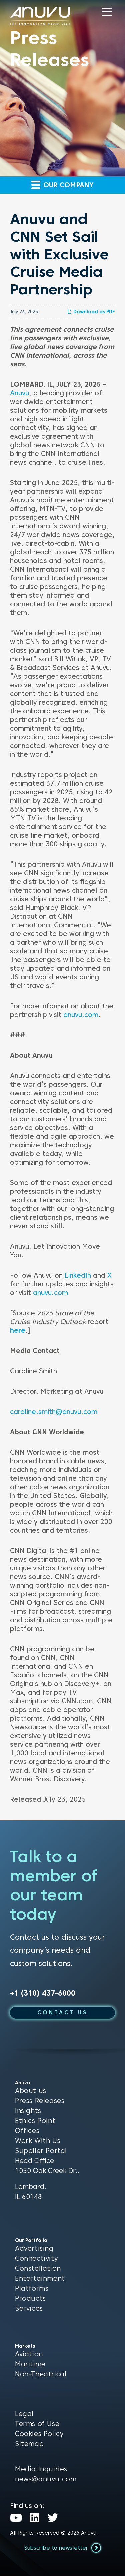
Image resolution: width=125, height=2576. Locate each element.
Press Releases (40, 2101)
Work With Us (38, 2141)
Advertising (34, 2248)
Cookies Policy (39, 2434)
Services (29, 2308)
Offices (27, 2131)
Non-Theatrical (41, 2374)
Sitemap (29, 2444)
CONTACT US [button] (63, 2012)
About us (31, 2091)
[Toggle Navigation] (107, 12)
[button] (107, 12)
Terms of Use (37, 2424)
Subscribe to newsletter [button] (57, 2548)
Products (30, 2298)
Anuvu (19, 393)
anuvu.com (81, 1015)
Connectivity (36, 2258)
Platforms (32, 2288)
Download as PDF (93, 312)
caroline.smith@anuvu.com (54, 1412)
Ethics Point (35, 2121)
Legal (24, 2414)
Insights (28, 2111)
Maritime (30, 2364)
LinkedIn (78, 1275)
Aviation (29, 2354)
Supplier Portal (41, 2151)
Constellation (38, 2268)
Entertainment (40, 2278)
